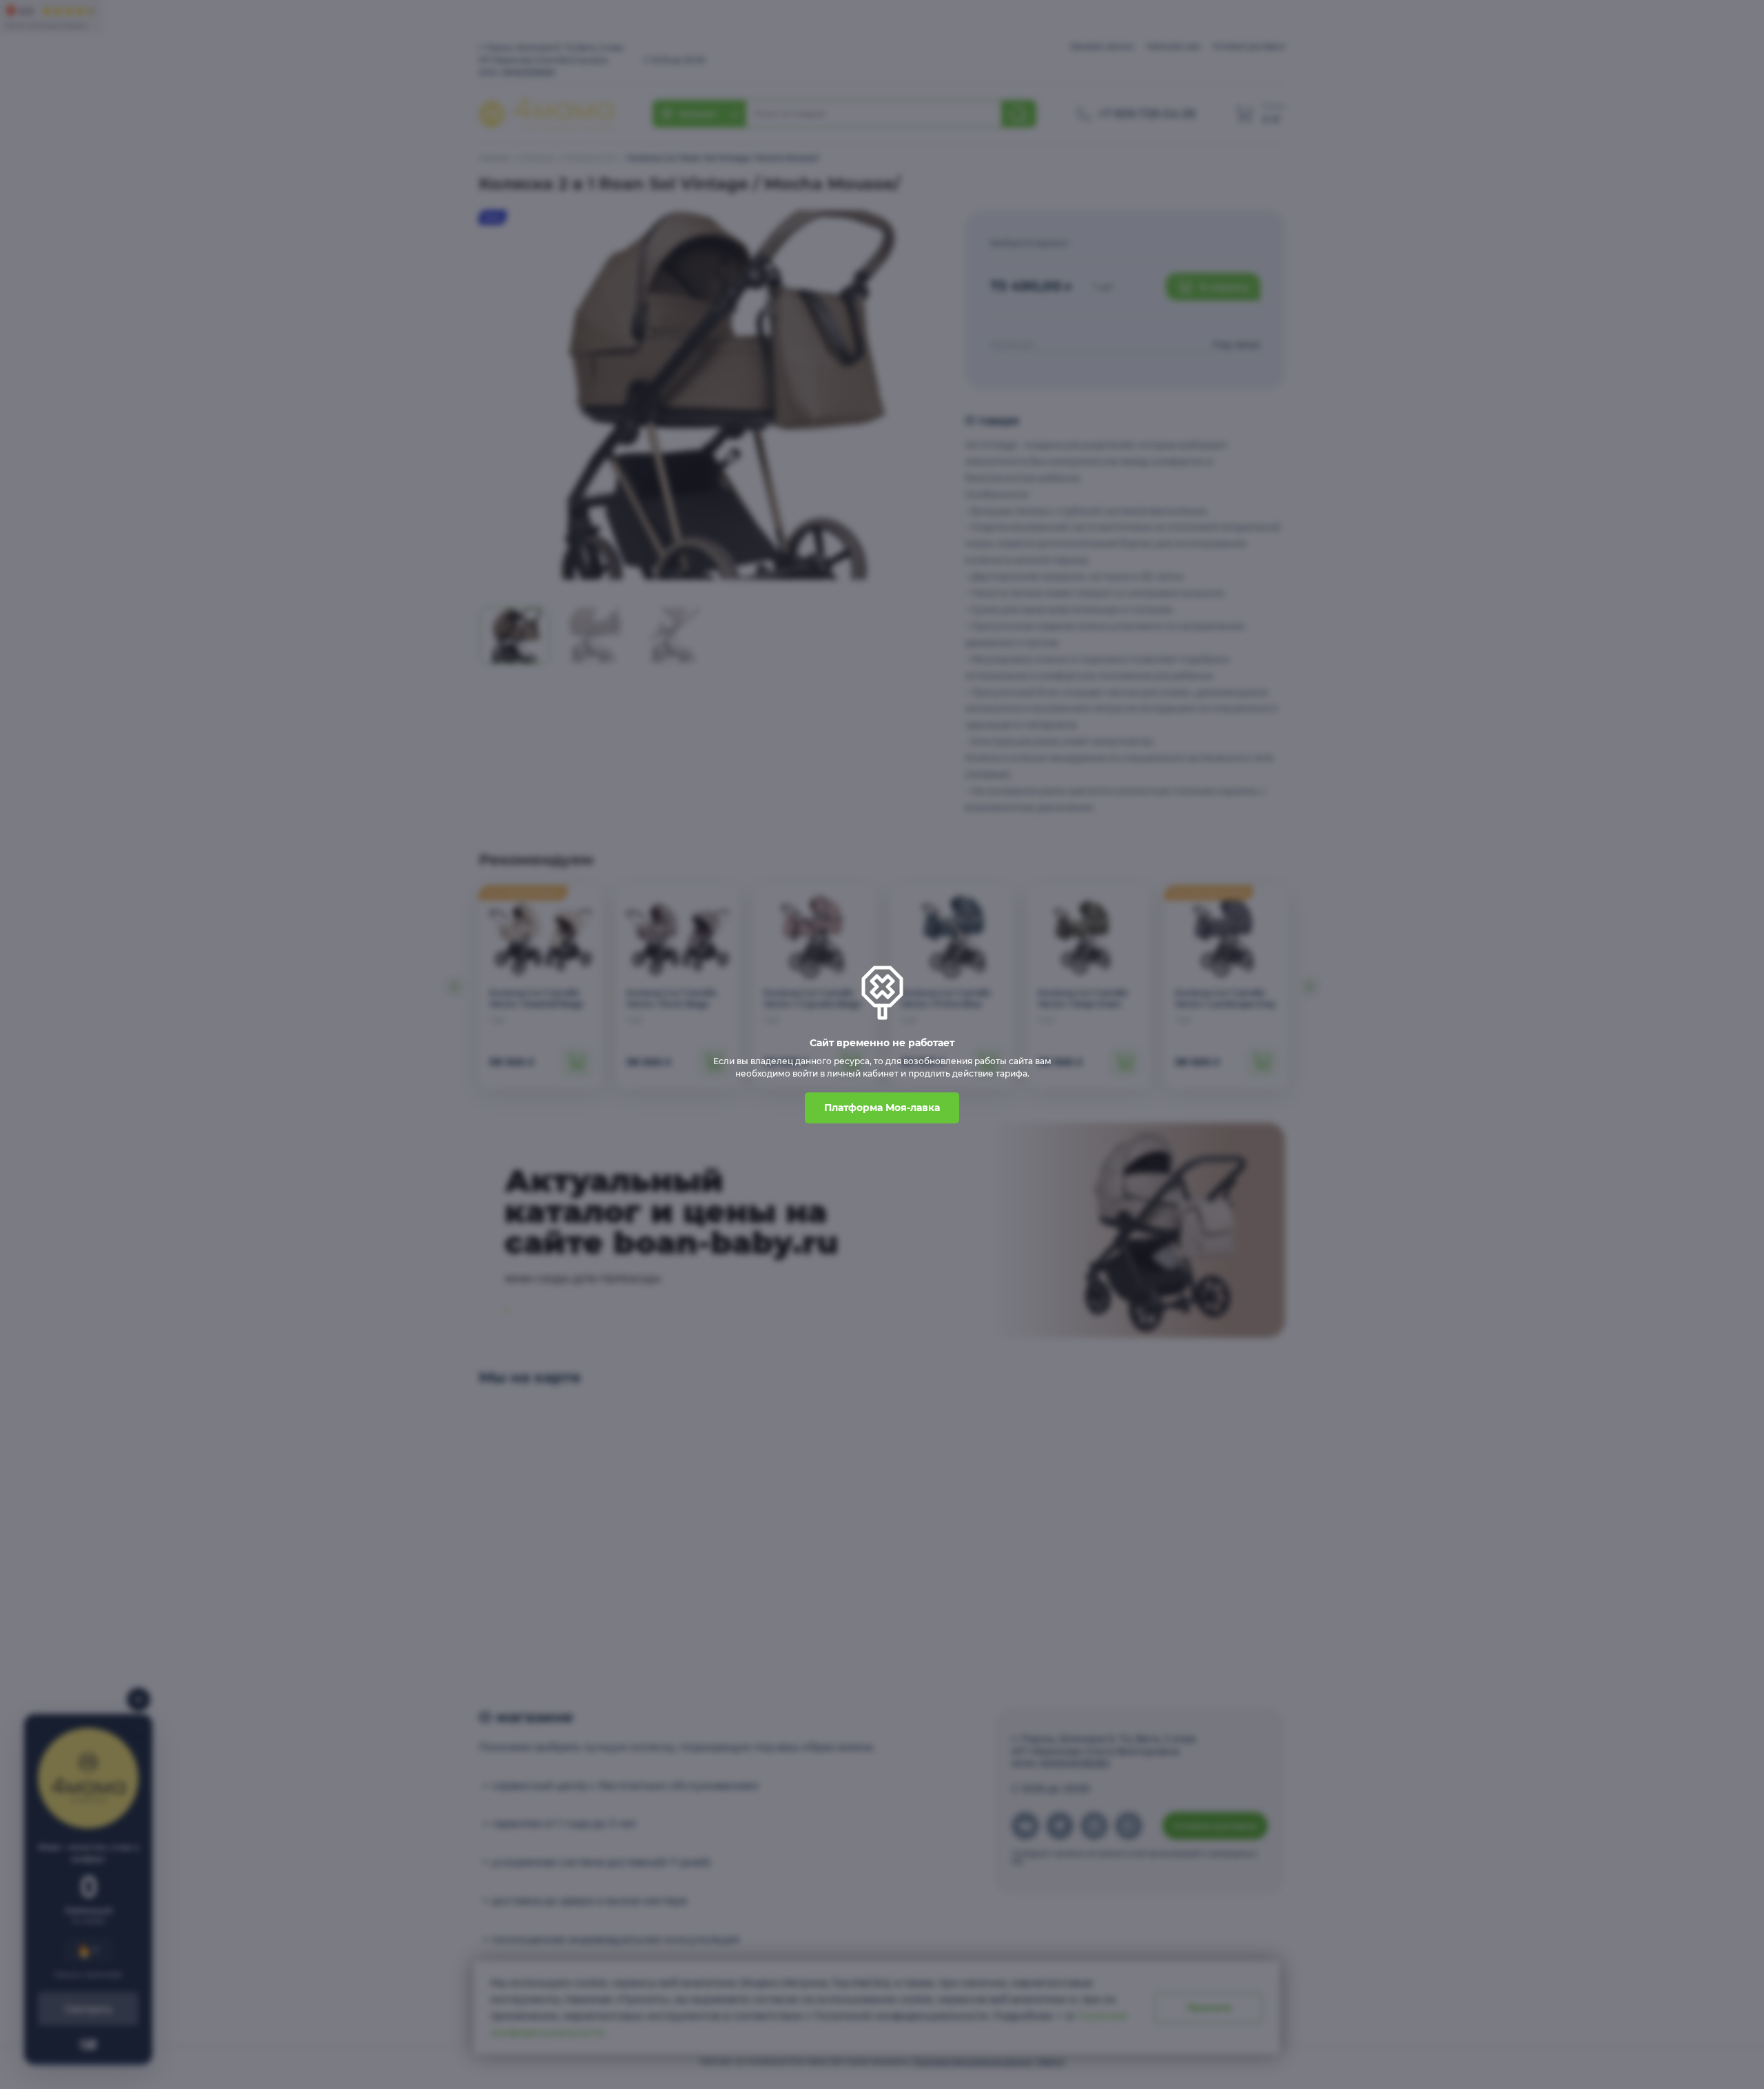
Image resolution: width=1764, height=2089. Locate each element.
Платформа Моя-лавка (882, 1108)
